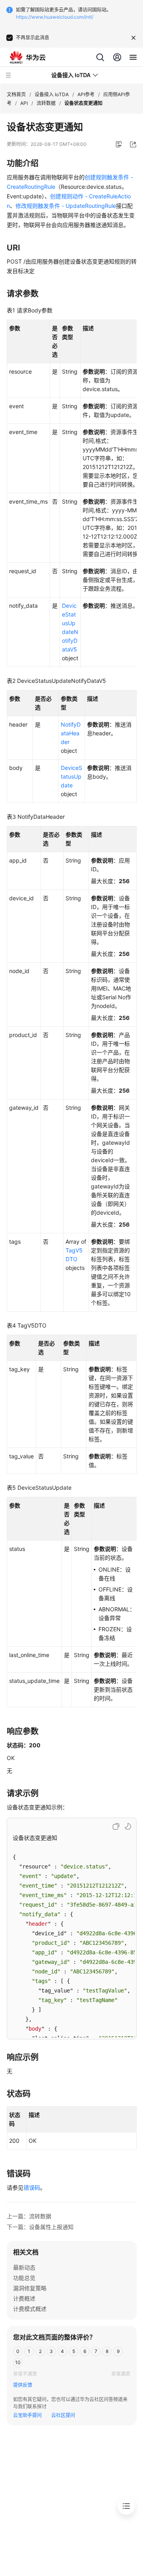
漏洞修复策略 (30, 2288)
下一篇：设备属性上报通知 (40, 2227)
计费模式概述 (30, 2309)
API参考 (86, 94)
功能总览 (24, 2278)
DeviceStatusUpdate (71, 776)
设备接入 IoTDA (52, 94)
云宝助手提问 (27, 2415)
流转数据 (46, 103)
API (24, 103)
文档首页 (16, 94)
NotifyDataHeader (71, 733)
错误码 (32, 2187)
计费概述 (24, 2298)
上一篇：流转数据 (29, 2216)
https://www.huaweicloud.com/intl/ (55, 17)
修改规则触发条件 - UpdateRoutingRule (66, 206)
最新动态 (24, 2267)
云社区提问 (63, 2415)
